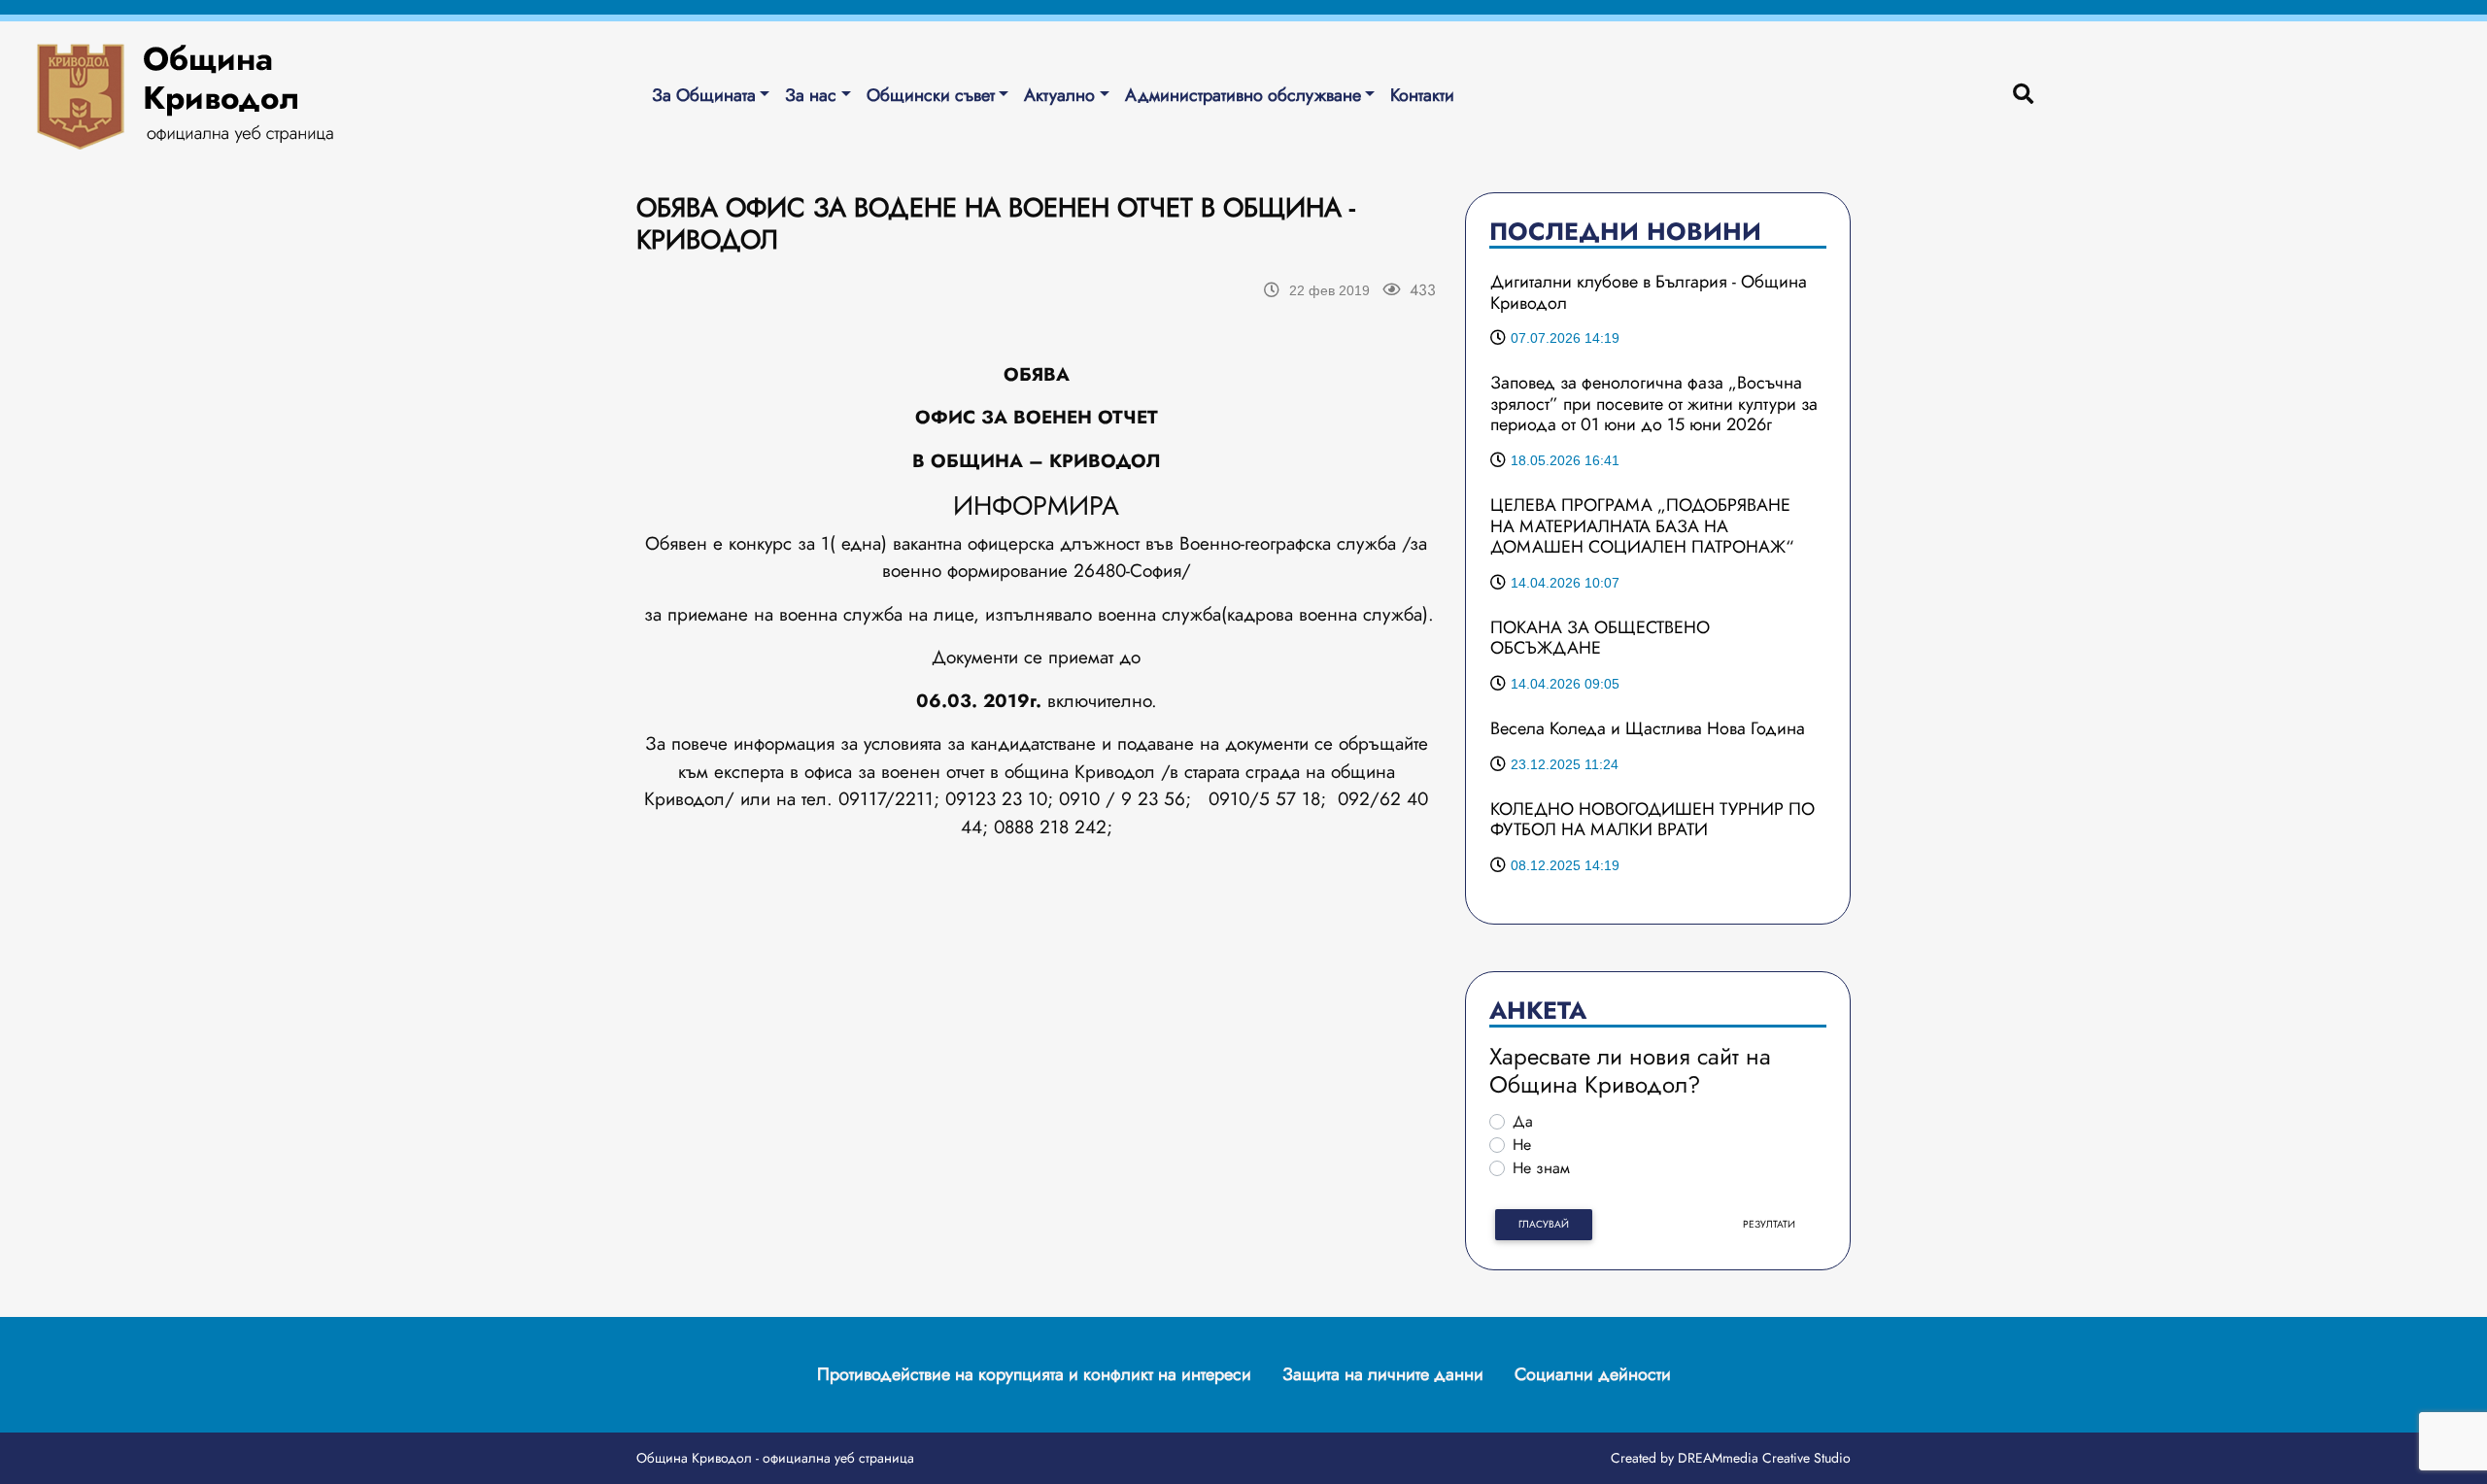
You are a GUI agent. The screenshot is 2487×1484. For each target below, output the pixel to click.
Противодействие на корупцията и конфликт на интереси (1034, 1374)
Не (1522, 1145)
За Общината (704, 95)
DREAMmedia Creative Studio (1764, 1458)
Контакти (1422, 95)
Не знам (1541, 1168)
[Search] (2023, 95)
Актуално (1059, 95)
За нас (811, 95)
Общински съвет (931, 95)
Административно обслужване (1243, 95)
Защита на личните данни (1383, 1374)
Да (1523, 1121)
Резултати (1769, 1224)
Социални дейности (1593, 1374)
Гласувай (1544, 1224)
